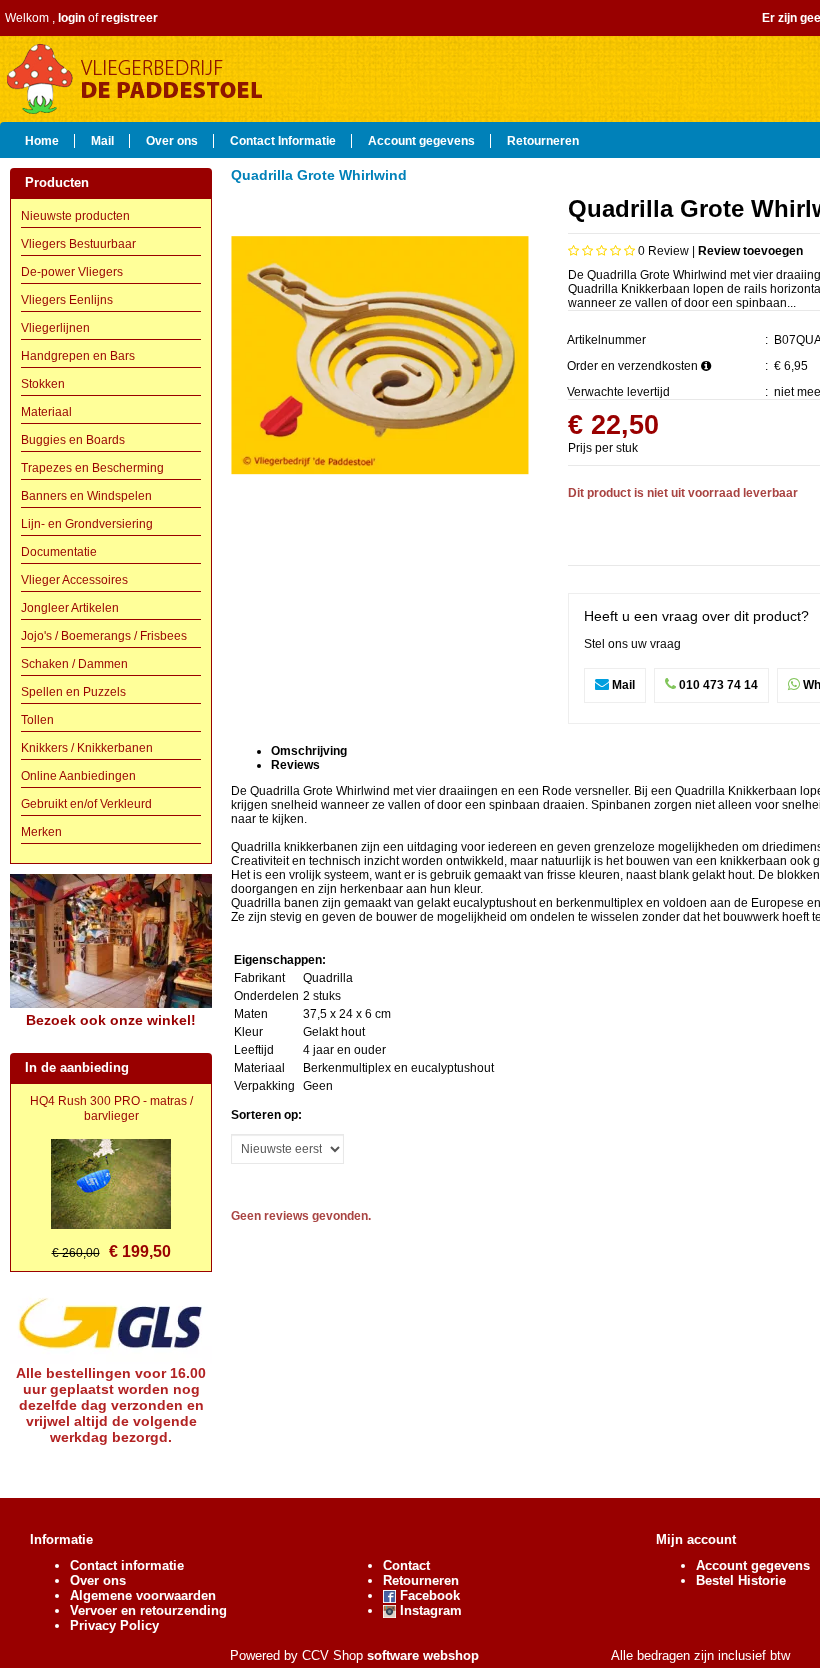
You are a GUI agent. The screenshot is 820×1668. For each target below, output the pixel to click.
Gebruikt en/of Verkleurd (86, 804)
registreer (129, 18)
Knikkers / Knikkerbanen (87, 748)
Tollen (37, 720)
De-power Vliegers (72, 272)
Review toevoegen (750, 251)
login (71, 18)
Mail (102, 140)
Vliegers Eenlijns (67, 300)
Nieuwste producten (75, 216)
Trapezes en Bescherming (92, 468)
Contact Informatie (283, 140)
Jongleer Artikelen (70, 608)
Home (42, 140)
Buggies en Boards (73, 440)
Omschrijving (309, 751)
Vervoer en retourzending (148, 1610)
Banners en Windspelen (86, 496)
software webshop (423, 1655)
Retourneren (543, 140)
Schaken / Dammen (74, 664)
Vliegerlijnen (55, 328)
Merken (41, 832)
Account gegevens (421, 140)
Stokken (43, 384)
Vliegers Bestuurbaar (78, 244)
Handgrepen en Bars (78, 356)
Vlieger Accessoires (74, 580)
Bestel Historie (741, 1580)
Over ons (172, 140)
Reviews (295, 765)
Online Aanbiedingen (78, 776)
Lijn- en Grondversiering (87, 524)
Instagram (429, 1610)
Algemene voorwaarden (143, 1595)
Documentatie (59, 552)
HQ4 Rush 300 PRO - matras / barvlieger (111, 1108)
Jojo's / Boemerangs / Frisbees (104, 636)
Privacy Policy (114, 1625)
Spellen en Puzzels (73, 692)
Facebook (428, 1595)
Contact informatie (127, 1565)
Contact (406, 1565)
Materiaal (46, 412)
